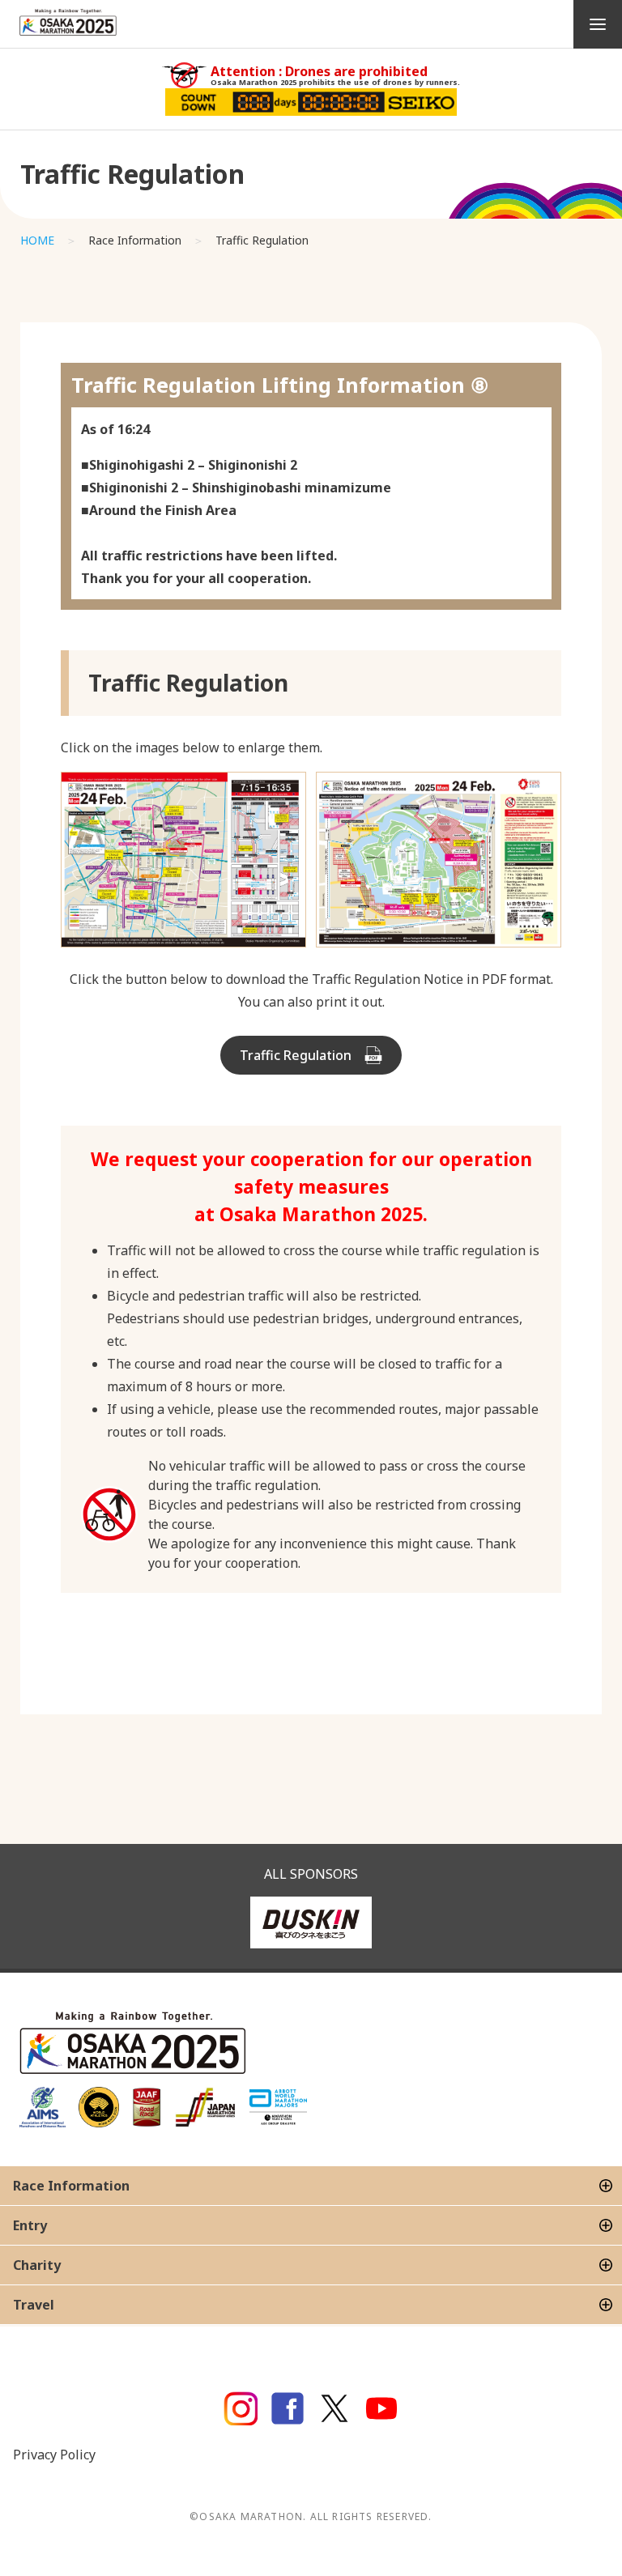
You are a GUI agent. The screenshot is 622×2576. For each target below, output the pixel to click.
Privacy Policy (54, 2455)
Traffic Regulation (296, 1055)
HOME (37, 240)
